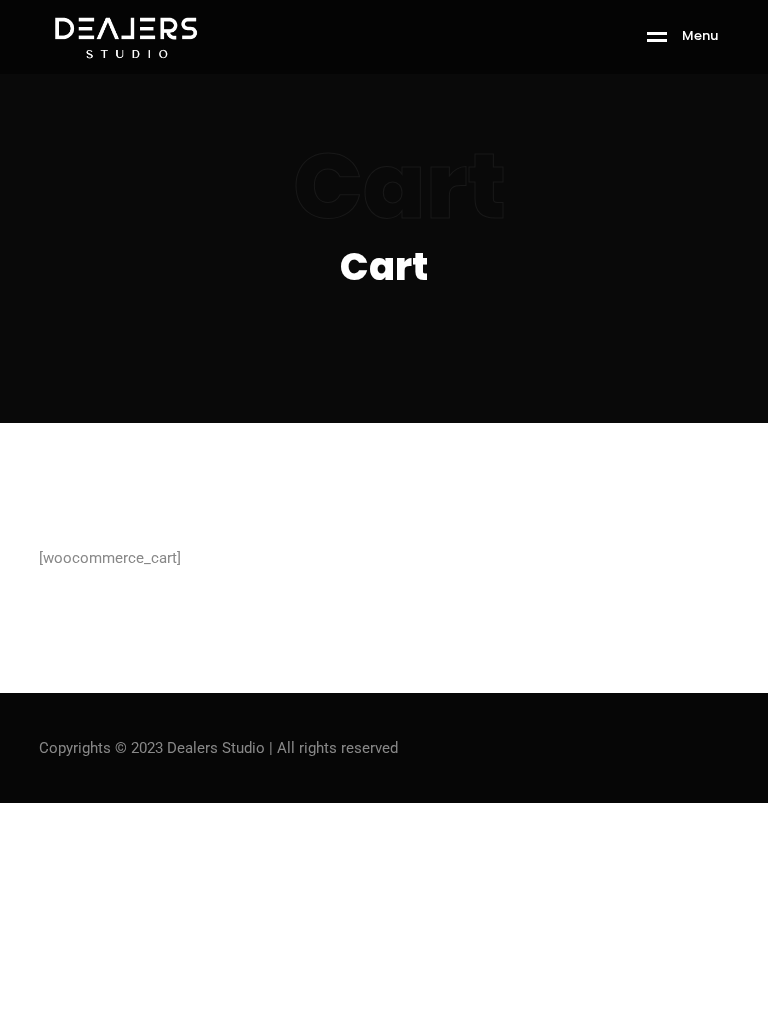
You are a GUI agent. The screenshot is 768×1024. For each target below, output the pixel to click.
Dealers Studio (216, 748)
